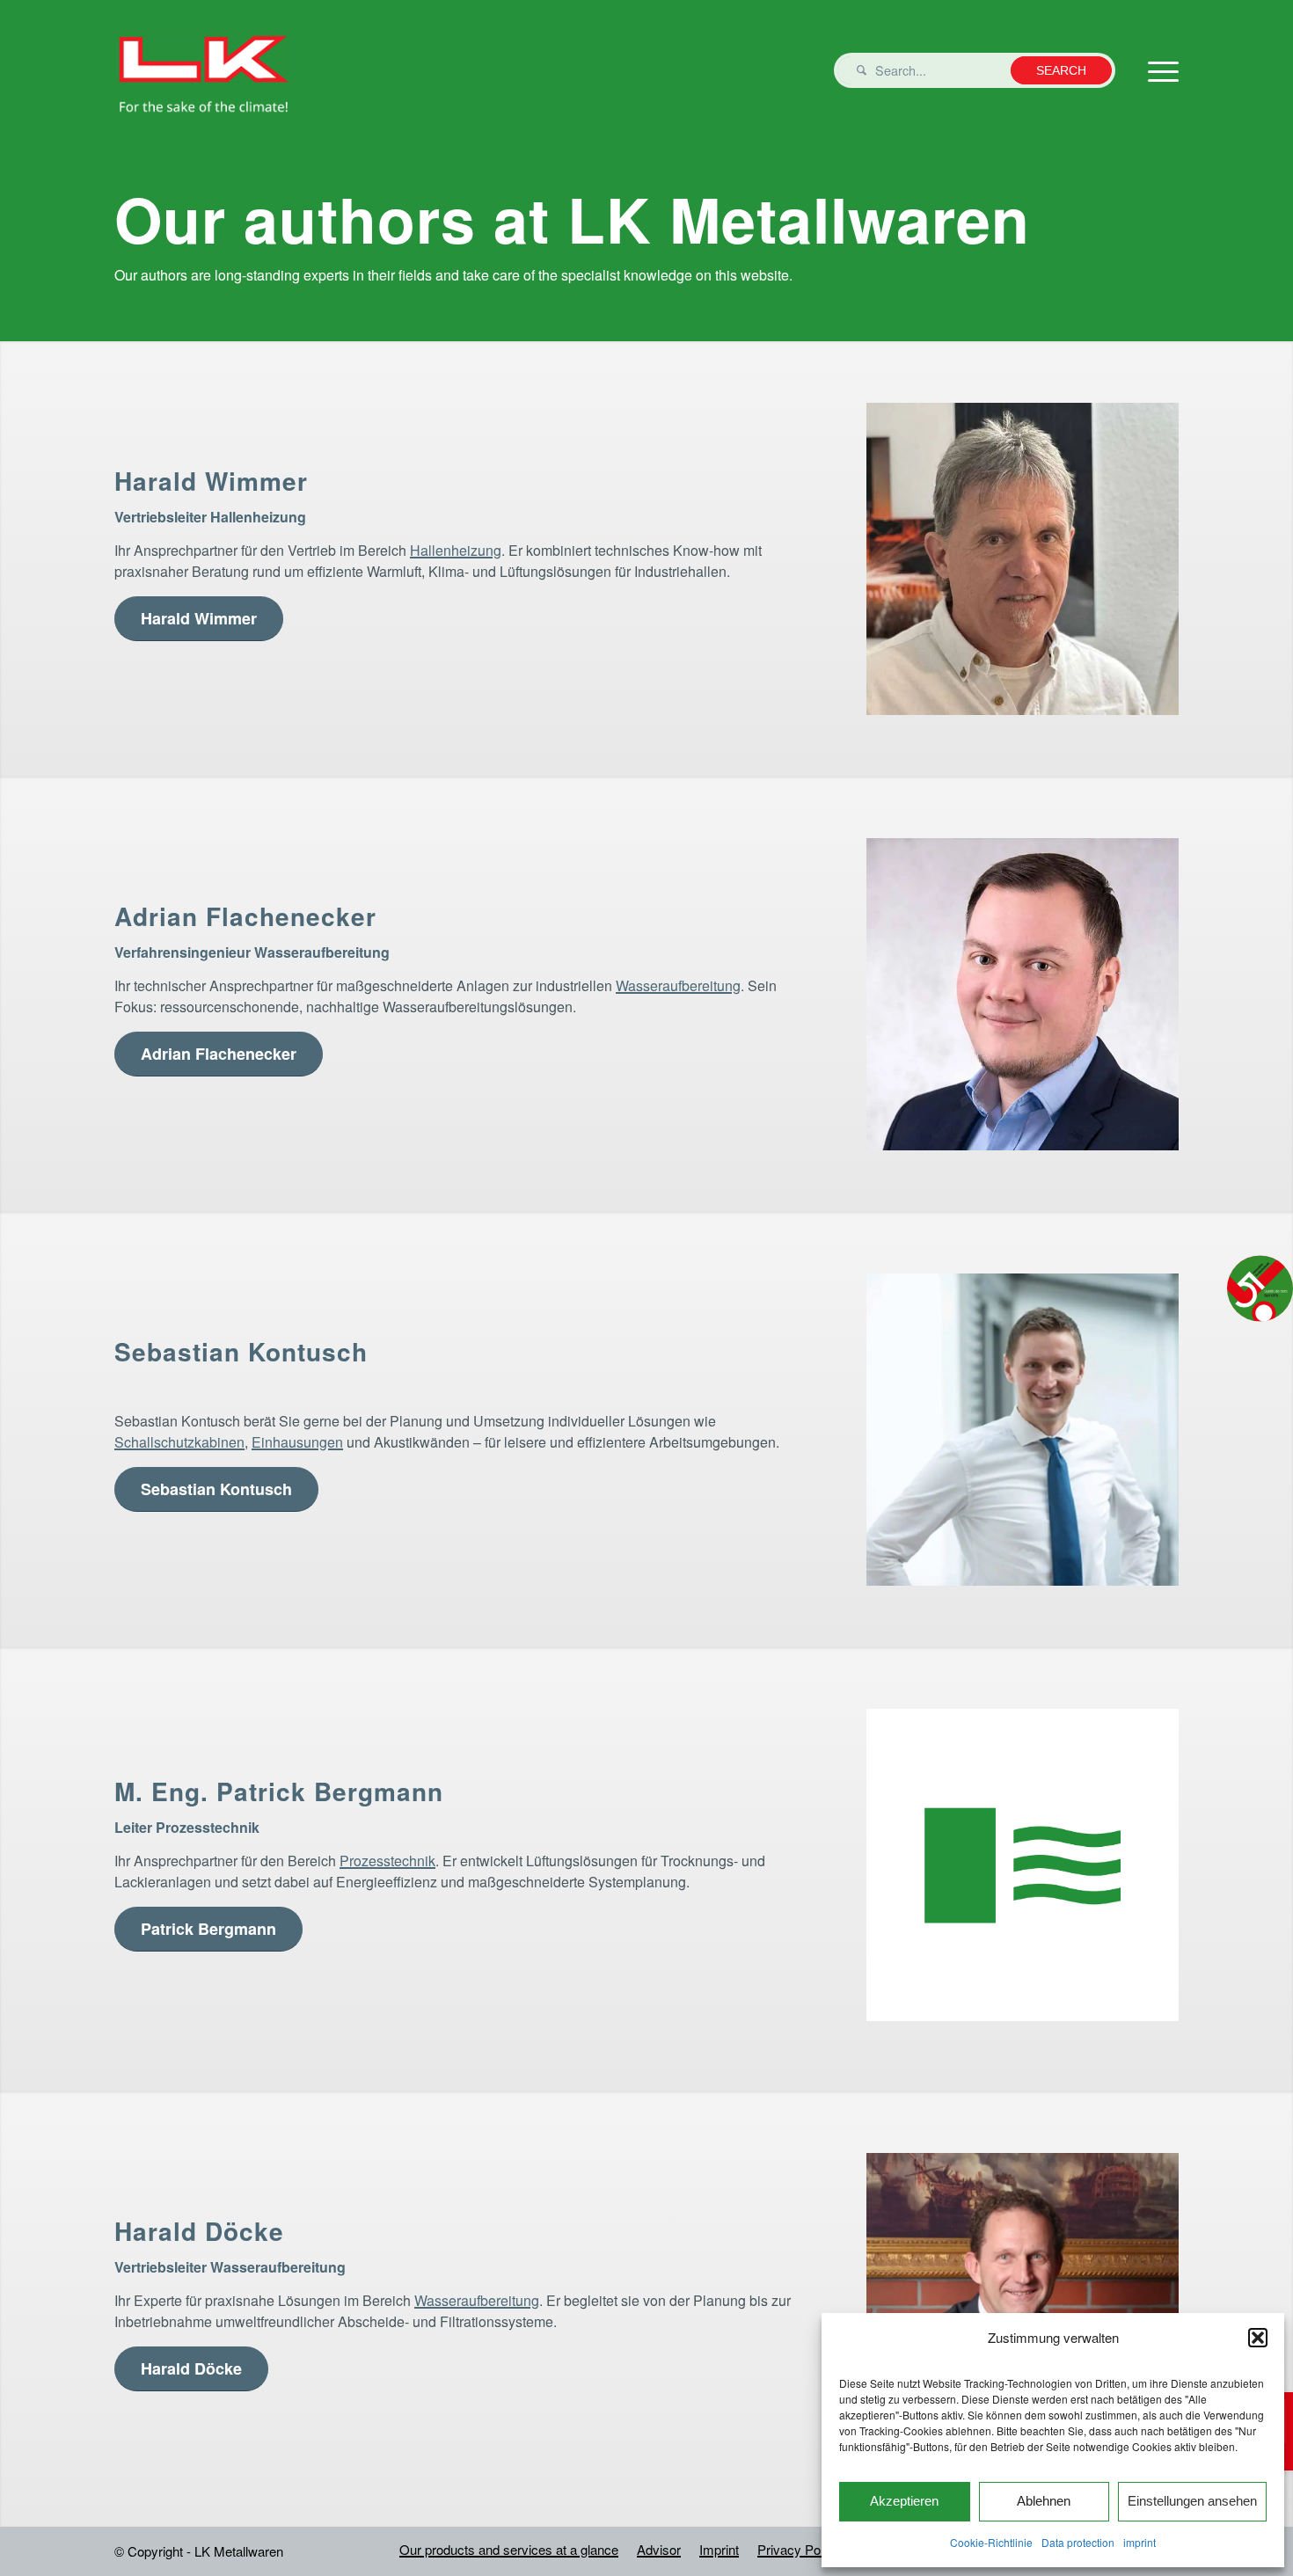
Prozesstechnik (387, 1861)
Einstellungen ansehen (1192, 2501)
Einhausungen (297, 1442)
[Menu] (1158, 70)
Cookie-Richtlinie (991, 2542)
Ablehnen (1044, 2501)
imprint (1140, 2542)
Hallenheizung (456, 550)
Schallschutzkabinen (179, 1442)
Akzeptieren (904, 2501)
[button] (1258, 2338)
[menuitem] (509, 2550)
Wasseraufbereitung (678, 985)
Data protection (1078, 2542)
